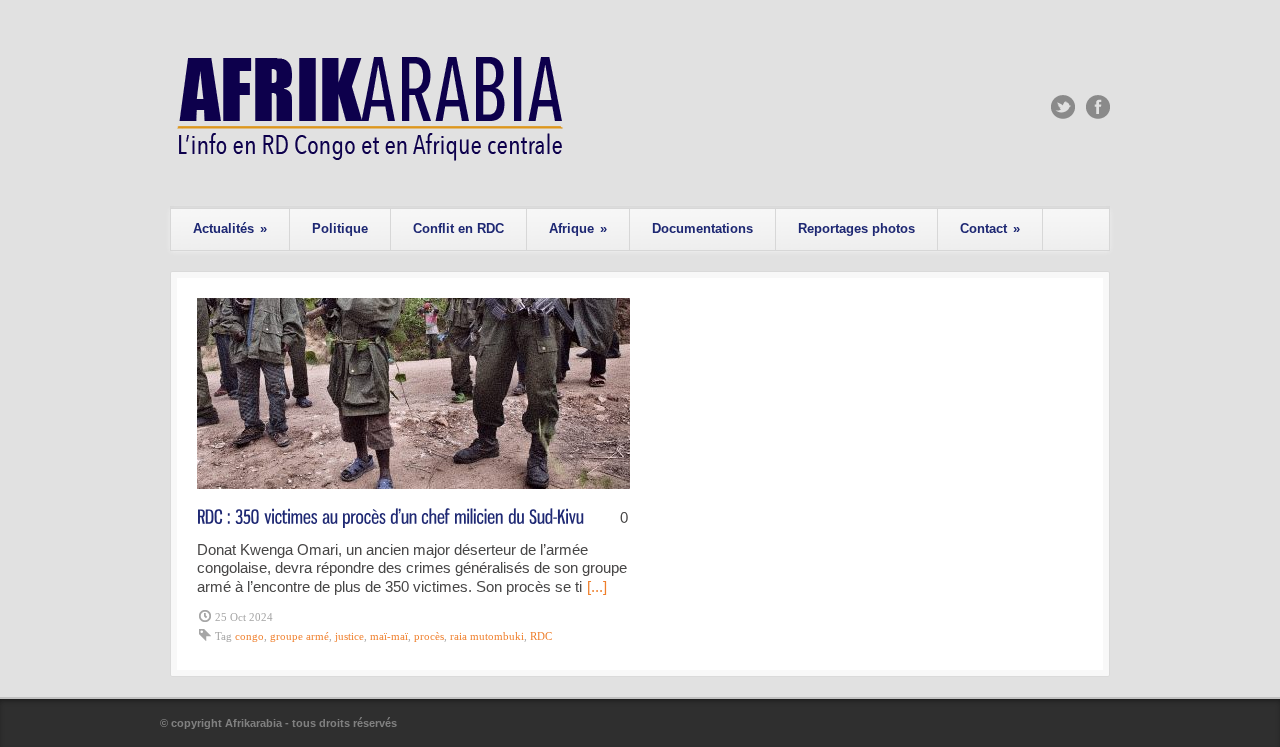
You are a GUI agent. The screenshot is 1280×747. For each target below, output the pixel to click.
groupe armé (299, 636)
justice (349, 636)
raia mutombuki (487, 636)
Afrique (578, 228)
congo (249, 636)
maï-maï (389, 636)
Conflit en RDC (458, 228)
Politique (340, 228)
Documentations (702, 228)
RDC (541, 636)
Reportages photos (856, 228)
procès (429, 636)
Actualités (230, 228)
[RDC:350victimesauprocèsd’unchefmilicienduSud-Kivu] (390, 515)
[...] (597, 586)
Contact (990, 228)
